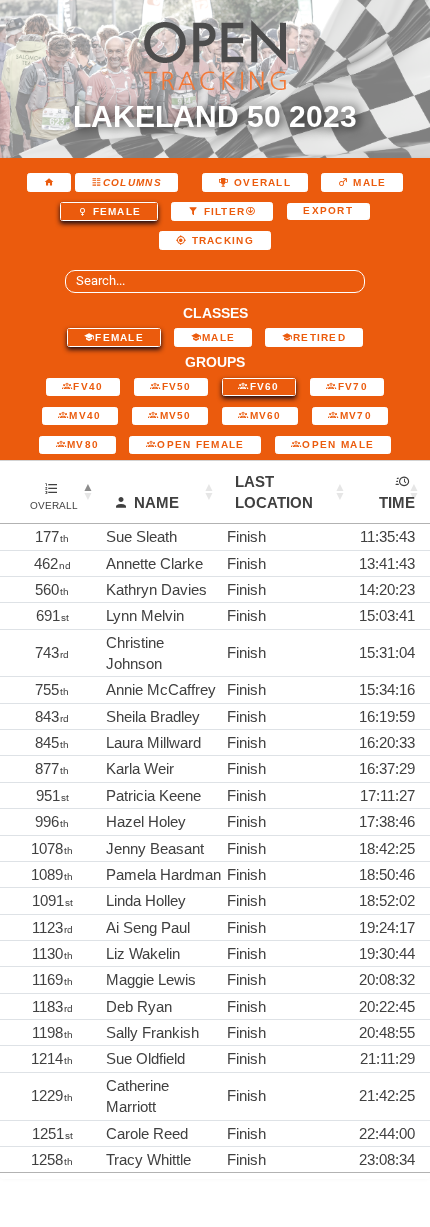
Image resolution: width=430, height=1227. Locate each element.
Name (156, 502)
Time (397, 502)
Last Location (274, 492)
